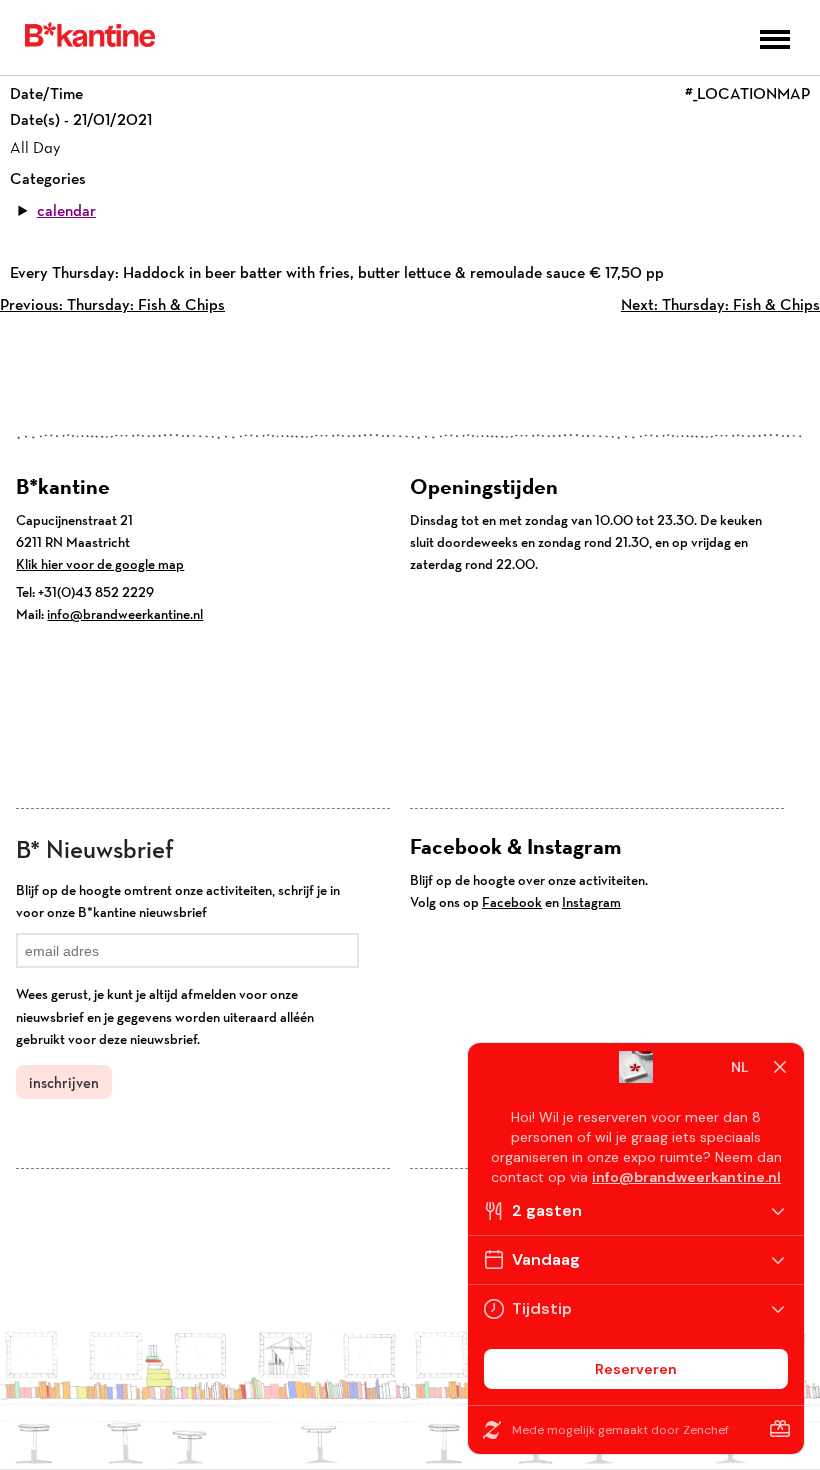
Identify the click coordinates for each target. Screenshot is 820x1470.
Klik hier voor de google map (100, 564)
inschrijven (64, 1082)
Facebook (512, 902)
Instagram (591, 902)
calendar (66, 210)
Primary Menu (775, 39)
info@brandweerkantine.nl (125, 614)
